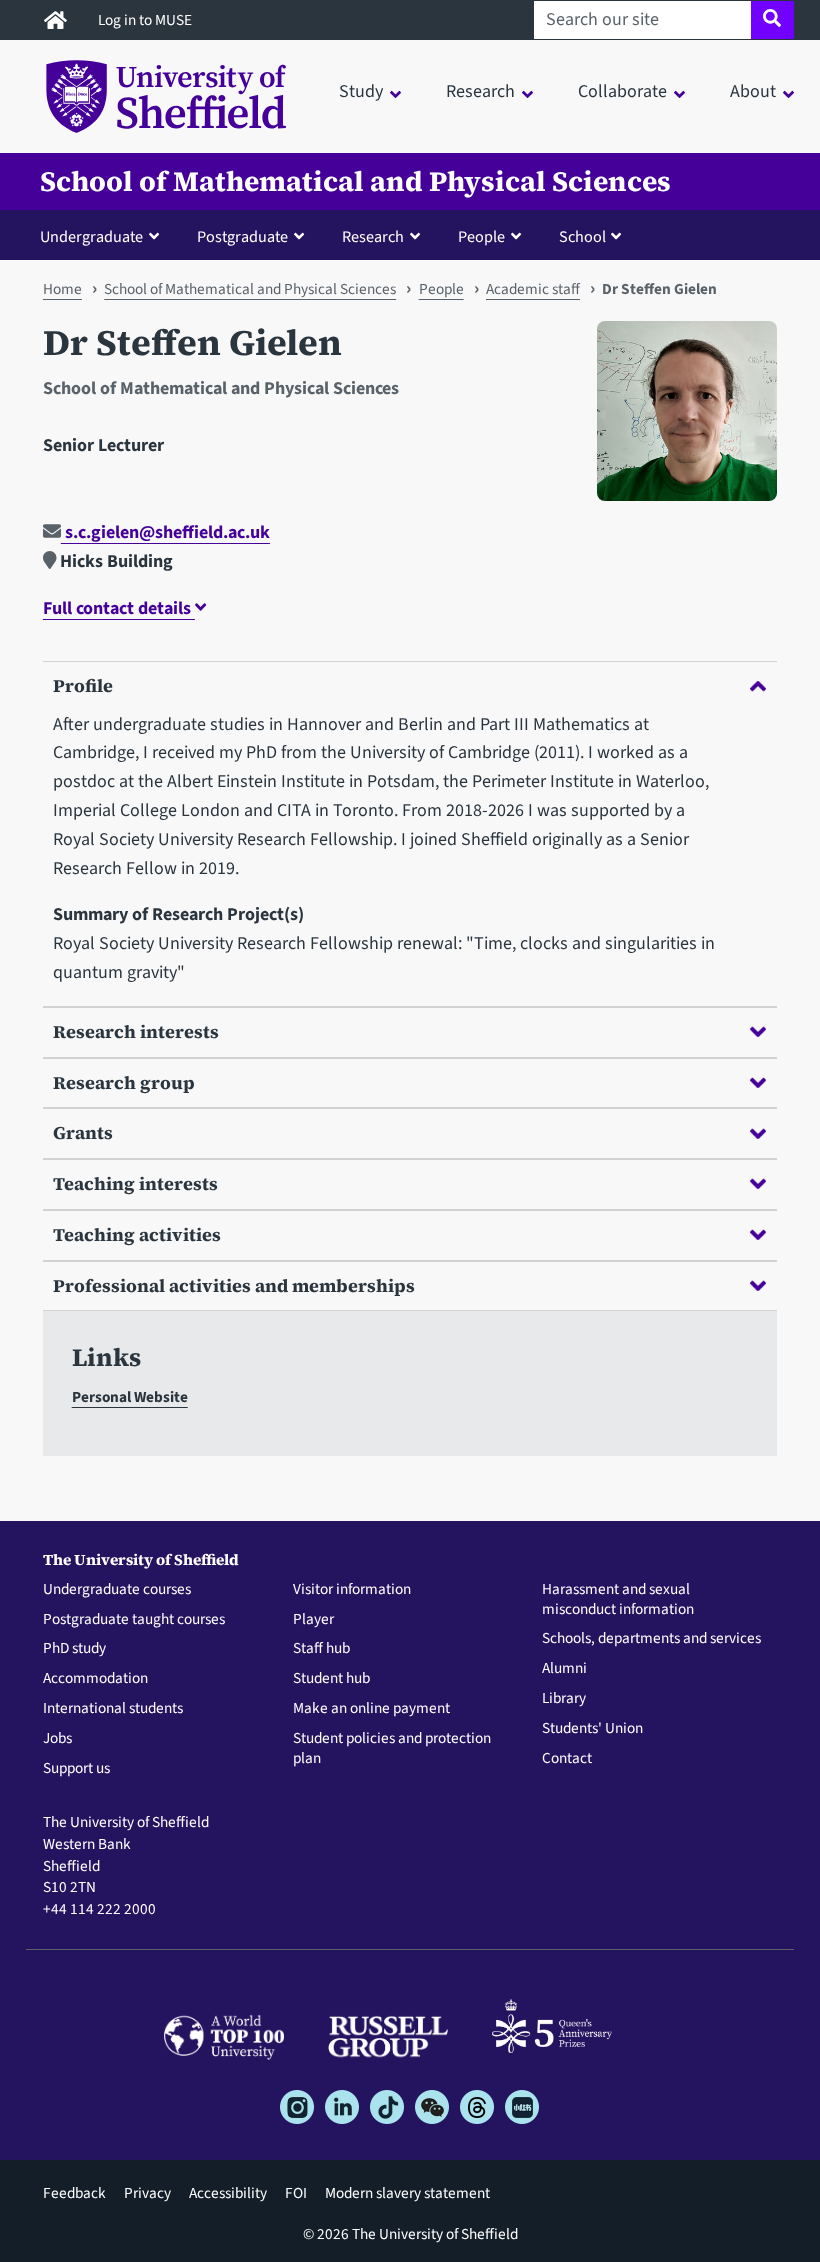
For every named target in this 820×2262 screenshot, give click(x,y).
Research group (124, 1082)
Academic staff (533, 289)
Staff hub (321, 1649)
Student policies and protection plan (392, 1749)
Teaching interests (135, 1183)
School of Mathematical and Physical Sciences (355, 181)
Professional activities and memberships (234, 1285)
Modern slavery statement (407, 2193)
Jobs (57, 1739)
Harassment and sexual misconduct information (618, 1600)
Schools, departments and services (651, 1639)
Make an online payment (371, 1709)
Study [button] (361, 91)
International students (113, 1709)
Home (62, 289)
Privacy (147, 2193)
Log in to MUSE (146, 20)
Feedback (74, 2193)
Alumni (564, 1669)
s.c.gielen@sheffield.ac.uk (165, 532)
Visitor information (352, 1590)
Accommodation (95, 1679)
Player (313, 1620)
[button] (104, 236)
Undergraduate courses (117, 1590)
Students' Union (592, 1729)
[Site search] (772, 20)
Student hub (331, 1679)
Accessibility (228, 2193)
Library (564, 1699)
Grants (83, 1132)
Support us (76, 1769)
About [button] (753, 91)
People (441, 289)
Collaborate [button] (622, 91)
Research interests (136, 1031)
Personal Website (130, 1397)
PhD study (74, 1649)
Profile (83, 685)
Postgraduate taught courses (134, 1620)
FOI (296, 2193)
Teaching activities (137, 1234)
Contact (567, 1759)
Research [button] (480, 91)
